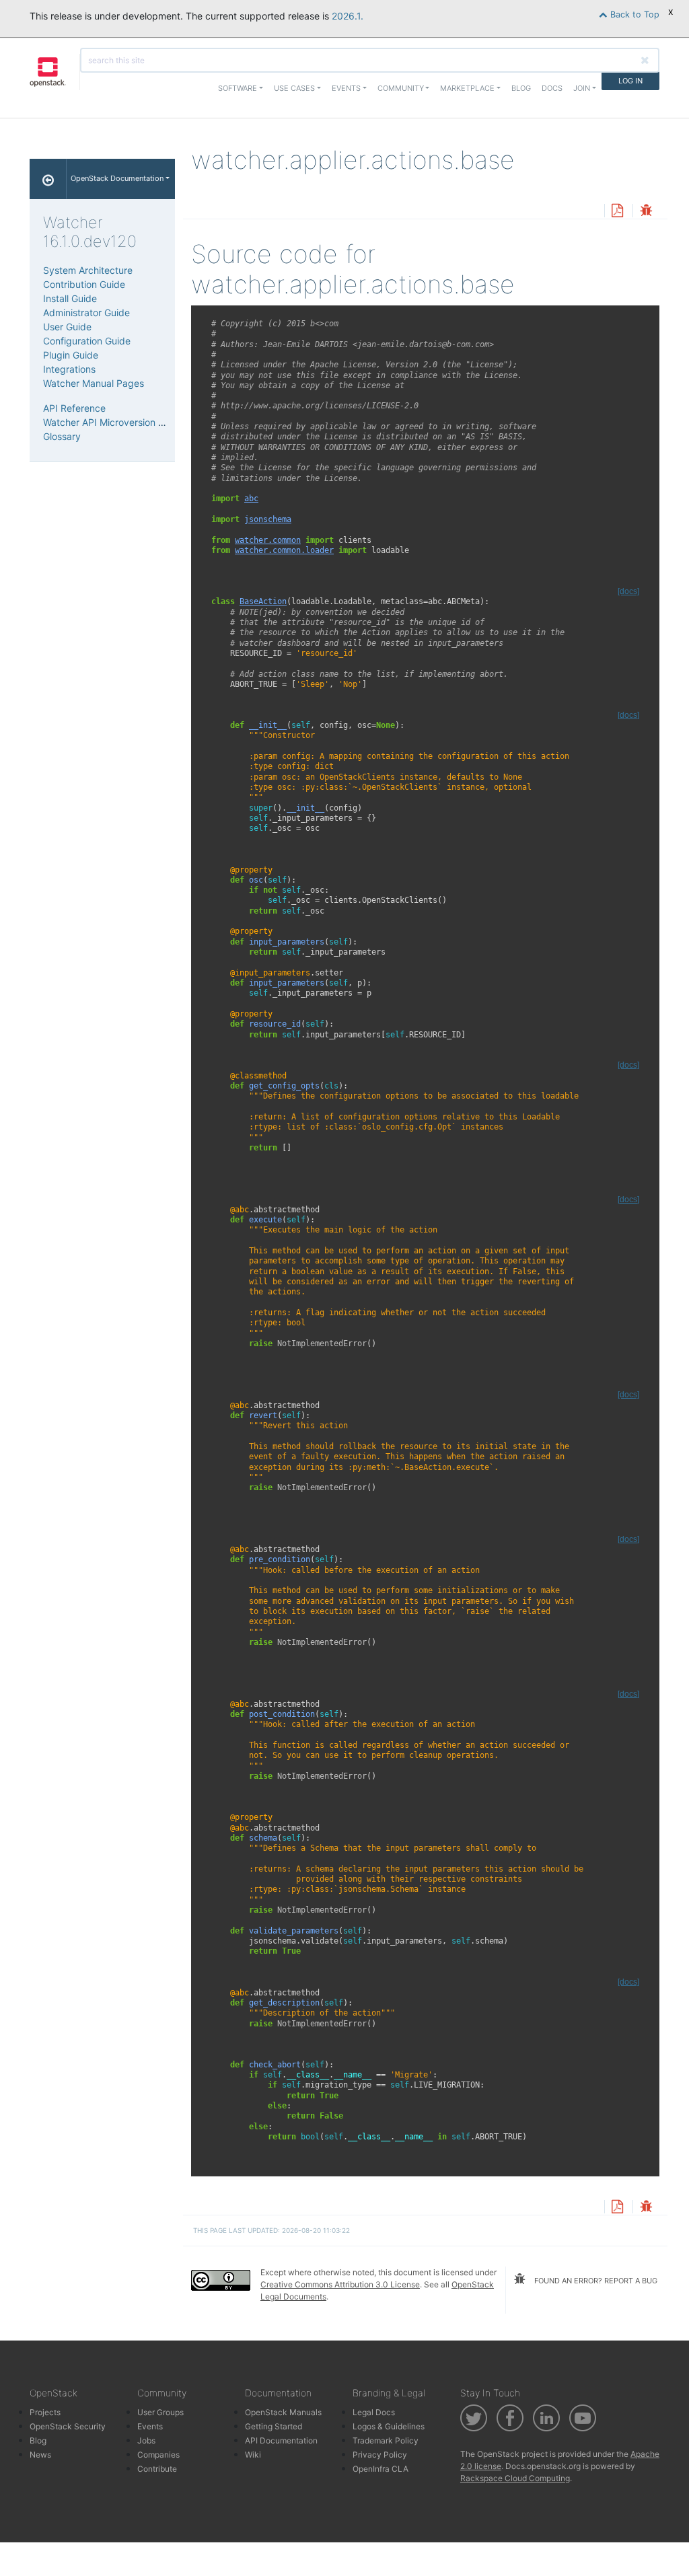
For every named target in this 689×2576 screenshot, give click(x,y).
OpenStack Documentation (117, 178)
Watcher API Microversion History (116, 422)
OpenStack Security (68, 2426)
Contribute (157, 2469)
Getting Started (274, 2426)
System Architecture (88, 270)
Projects (45, 2412)
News (40, 2455)
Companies (158, 2455)
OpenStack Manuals (283, 2412)
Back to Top (633, 14)
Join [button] (582, 88)
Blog (521, 88)
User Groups (160, 2412)
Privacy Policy (380, 2455)
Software (238, 88)
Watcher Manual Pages (94, 383)
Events (150, 2426)
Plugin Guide (71, 355)
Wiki (253, 2455)
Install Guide (70, 298)
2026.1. (348, 16)
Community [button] (401, 88)
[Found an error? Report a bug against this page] (646, 212)
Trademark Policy (386, 2440)
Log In (630, 81)
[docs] (628, 591)
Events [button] (346, 88)
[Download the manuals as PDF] (617, 212)
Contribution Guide (84, 284)
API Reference (74, 408)
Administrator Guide (86, 312)
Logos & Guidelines (389, 2426)
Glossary (62, 436)
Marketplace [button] (467, 88)
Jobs (146, 2440)
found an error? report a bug (595, 2281)
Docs (552, 88)
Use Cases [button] (294, 88)
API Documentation (281, 2440)
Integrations (69, 369)
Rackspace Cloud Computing (515, 2478)
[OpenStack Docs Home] (48, 179)
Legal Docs (374, 2412)
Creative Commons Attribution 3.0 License (340, 2284)
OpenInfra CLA (380, 2469)
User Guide (67, 327)
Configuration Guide (87, 341)
